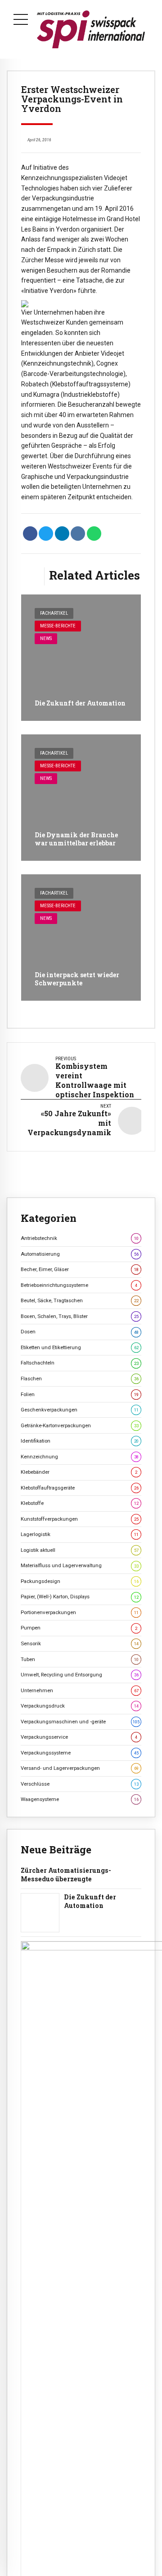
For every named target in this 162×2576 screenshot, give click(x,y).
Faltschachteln (80, 1363)
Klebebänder (79, 1472)
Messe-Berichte (58, 626)
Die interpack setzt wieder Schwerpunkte (77, 979)
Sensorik (80, 1643)
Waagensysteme (80, 1799)
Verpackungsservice (79, 1737)
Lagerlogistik (80, 1534)
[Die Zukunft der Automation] (81, 658)
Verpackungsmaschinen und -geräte (80, 1722)
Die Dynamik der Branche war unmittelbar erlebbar (76, 839)
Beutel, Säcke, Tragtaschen (80, 1300)
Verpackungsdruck (80, 1706)
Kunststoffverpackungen (80, 1519)
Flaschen (80, 1379)
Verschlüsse (80, 1784)
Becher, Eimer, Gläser (80, 1269)
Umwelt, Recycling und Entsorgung (80, 1675)
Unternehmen (80, 1690)
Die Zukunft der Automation (80, 703)
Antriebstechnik (80, 1238)
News (46, 638)
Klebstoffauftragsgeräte (80, 1488)
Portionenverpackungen (80, 1612)
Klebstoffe (80, 1503)
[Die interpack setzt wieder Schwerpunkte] (81, 938)
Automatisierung (80, 1254)
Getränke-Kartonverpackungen (80, 1425)
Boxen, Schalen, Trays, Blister (80, 1316)
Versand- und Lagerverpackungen (80, 1768)
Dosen (80, 1332)
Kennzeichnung (80, 1457)
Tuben (80, 1659)
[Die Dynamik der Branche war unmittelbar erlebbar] (81, 798)
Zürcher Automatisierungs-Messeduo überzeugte (66, 1875)
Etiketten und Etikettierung (80, 1347)
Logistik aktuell (80, 1550)
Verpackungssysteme (80, 1753)
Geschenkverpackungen (80, 1410)
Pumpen (79, 1628)
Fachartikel (54, 613)
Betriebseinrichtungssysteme (79, 1285)
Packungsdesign (80, 1581)
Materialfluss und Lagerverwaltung (80, 1565)
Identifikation (80, 1441)
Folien (80, 1394)
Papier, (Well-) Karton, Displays (80, 1597)
